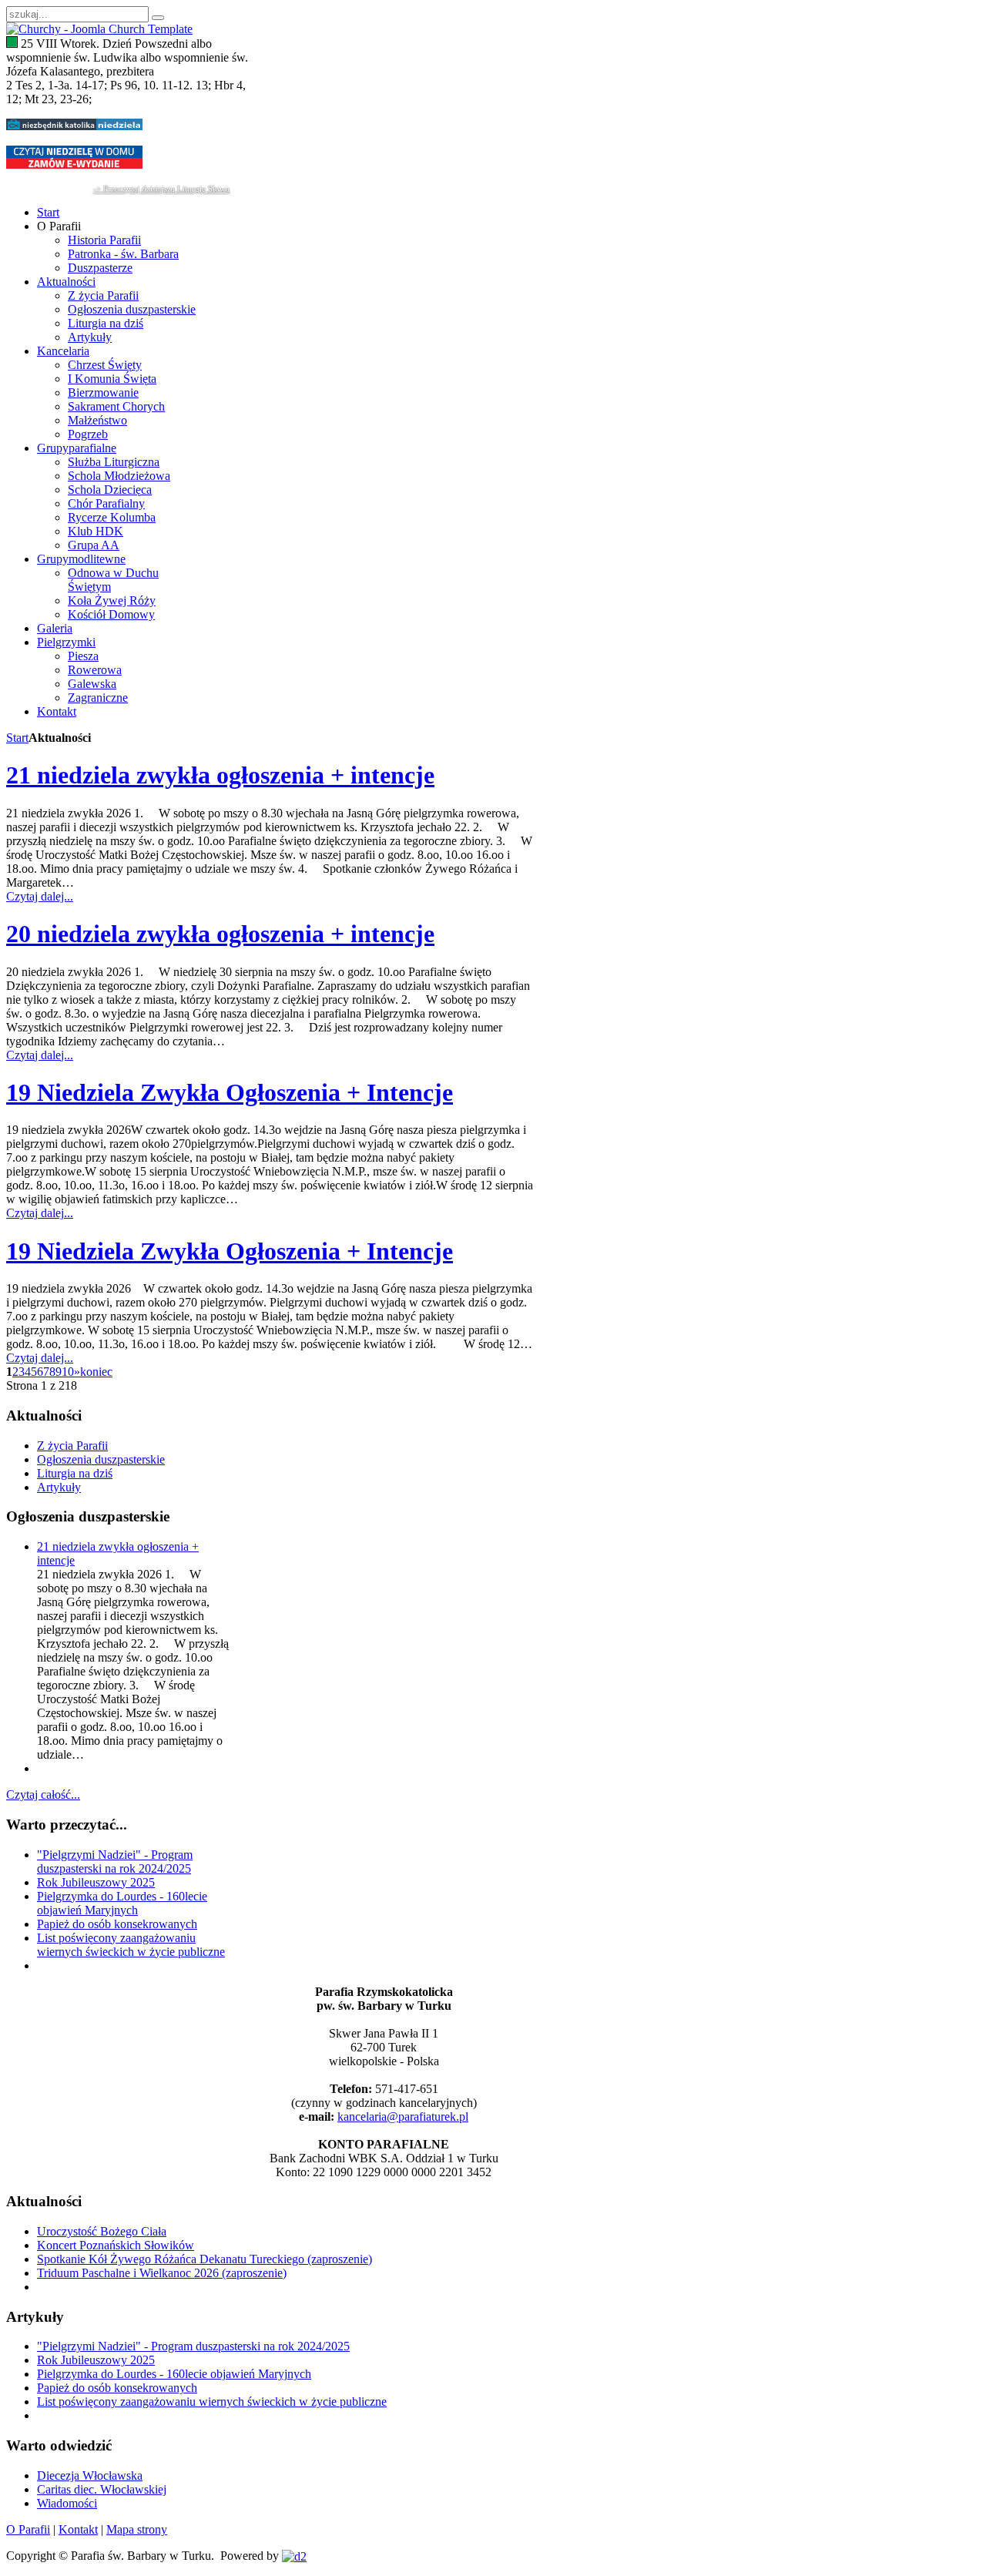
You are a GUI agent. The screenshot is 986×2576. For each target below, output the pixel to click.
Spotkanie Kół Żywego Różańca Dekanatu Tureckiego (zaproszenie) (205, 2259)
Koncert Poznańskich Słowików (116, 2245)
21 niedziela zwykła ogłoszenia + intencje (220, 775)
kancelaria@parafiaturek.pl (403, 2116)
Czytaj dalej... (40, 896)
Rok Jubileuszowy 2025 (96, 1882)
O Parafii (28, 2529)
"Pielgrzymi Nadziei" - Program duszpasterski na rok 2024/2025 (115, 1862)
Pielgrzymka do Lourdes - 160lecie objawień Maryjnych (122, 1903)
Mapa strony (137, 2529)
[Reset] (158, 18)
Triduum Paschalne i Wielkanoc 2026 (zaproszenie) (162, 2273)
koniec (96, 1372)
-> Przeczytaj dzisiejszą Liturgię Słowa (161, 189)
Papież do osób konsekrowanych (117, 1924)
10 (68, 1372)
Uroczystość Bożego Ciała (102, 2231)
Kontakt (78, 2529)
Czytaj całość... (43, 1794)
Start (17, 738)
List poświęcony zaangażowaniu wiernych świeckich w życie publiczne (131, 1945)
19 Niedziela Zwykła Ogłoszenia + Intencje (230, 1092)
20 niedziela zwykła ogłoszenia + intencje (220, 934)
